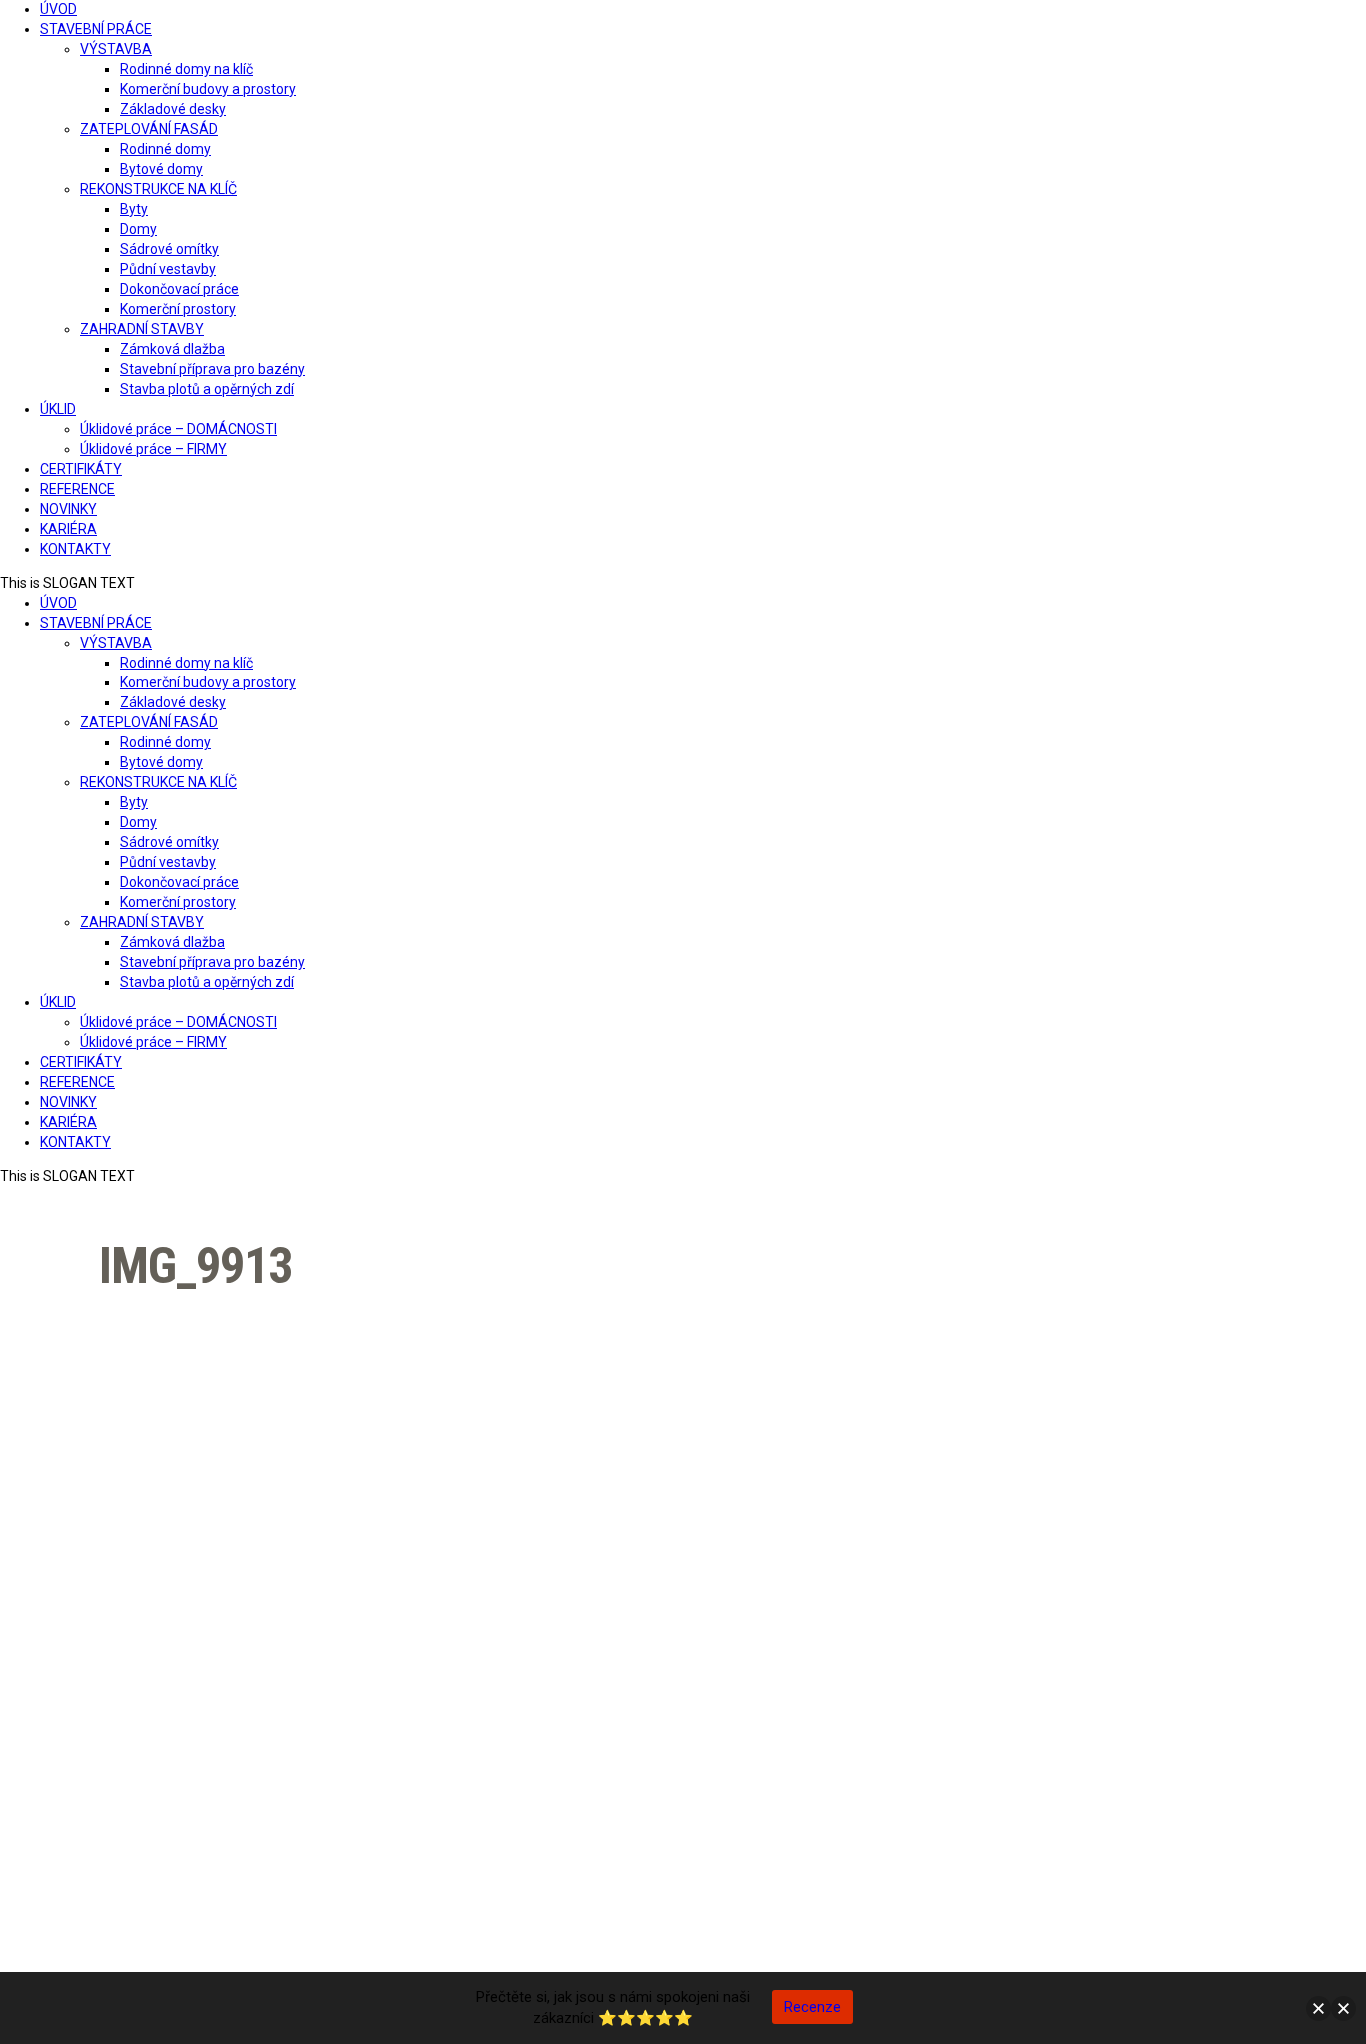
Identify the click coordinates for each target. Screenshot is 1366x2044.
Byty (134, 209)
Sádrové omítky (169, 249)
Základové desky (173, 109)
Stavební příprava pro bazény (212, 369)
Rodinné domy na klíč (186, 69)
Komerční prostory (178, 309)
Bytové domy (161, 169)
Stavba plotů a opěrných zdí (207, 389)
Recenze (812, 2007)
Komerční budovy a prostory (208, 89)
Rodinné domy (165, 149)
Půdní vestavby (168, 269)
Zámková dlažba (172, 349)
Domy (138, 229)
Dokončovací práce (179, 289)
